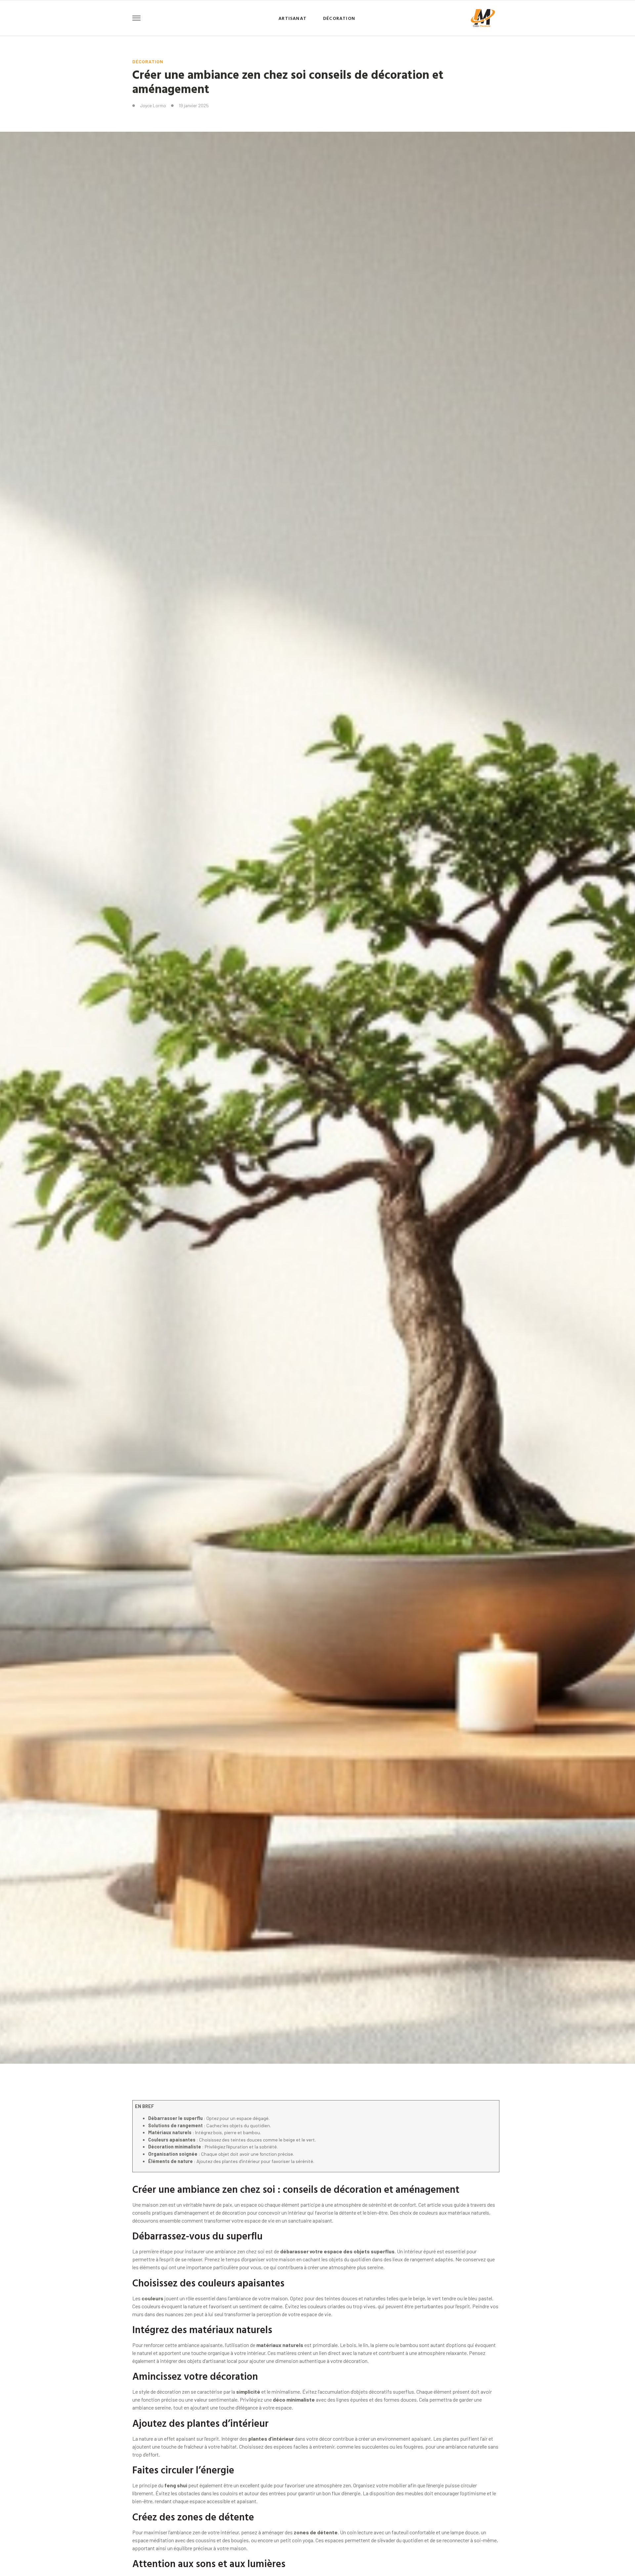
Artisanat (293, 18)
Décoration (339, 18)
